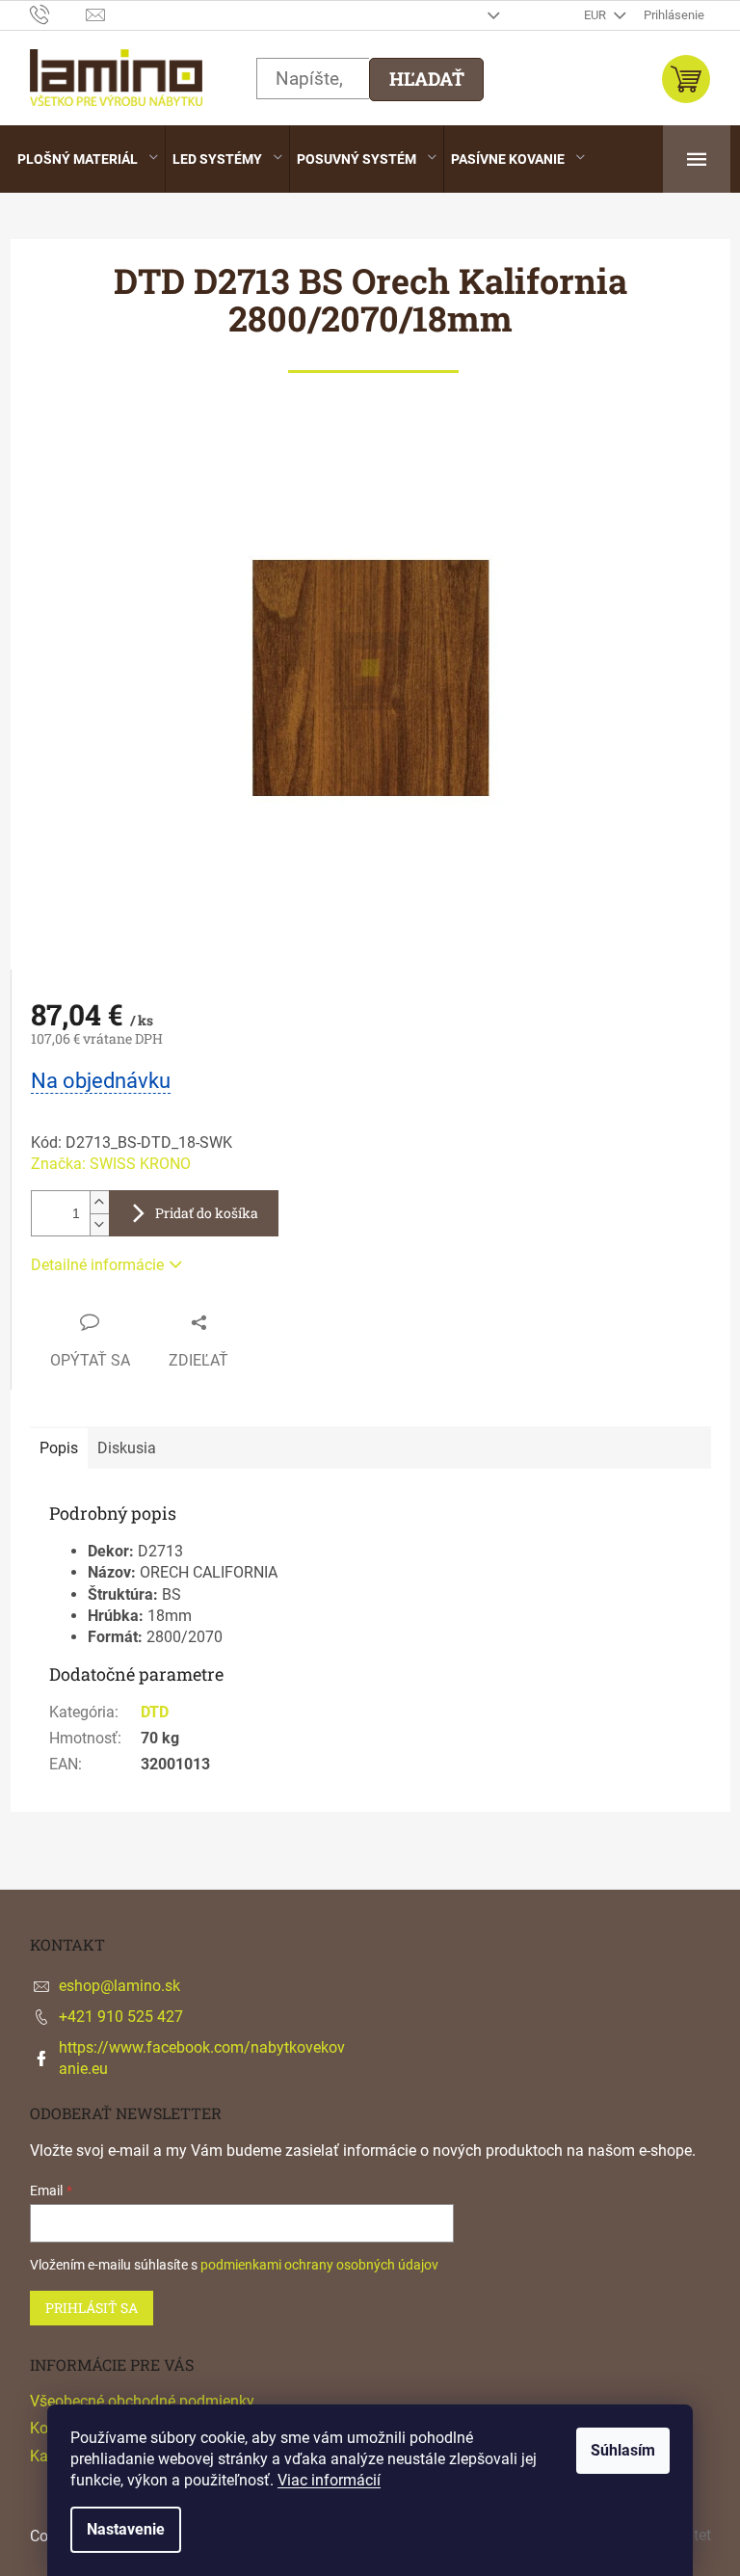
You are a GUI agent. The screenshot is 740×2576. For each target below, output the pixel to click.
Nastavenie (126, 2529)
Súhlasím (623, 2450)
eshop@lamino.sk (119, 1986)
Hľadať (427, 79)
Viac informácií (329, 2480)
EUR (596, 15)
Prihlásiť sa (92, 2308)
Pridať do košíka (207, 1213)
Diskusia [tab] (127, 1448)
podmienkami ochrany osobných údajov (319, 2265)
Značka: (111, 1164)
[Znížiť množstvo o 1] (99, 1224)
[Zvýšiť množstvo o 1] (99, 1202)
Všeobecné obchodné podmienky (142, 2401)
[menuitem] (88, 159)
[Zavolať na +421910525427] (58, 14)
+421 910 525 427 (121, 2017)
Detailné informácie (97, 1265)
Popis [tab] (59, 1448)
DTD (155, 1712)
